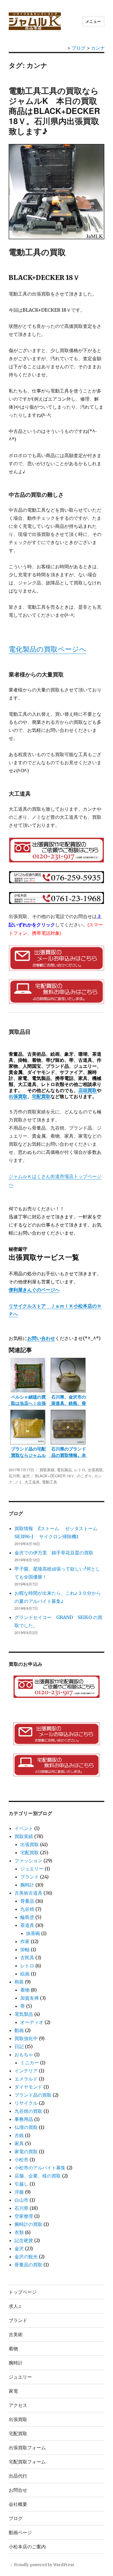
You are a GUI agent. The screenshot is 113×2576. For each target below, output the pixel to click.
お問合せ (18, 2490)
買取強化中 (26, 2038)
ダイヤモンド (28, 2087)
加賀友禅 (30, 1998)
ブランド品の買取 (33, 2095)
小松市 (21, 2160)
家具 (19, 2143)
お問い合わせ (41, 1338)
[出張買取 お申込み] (57, 958)
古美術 (16, 2334)
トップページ (23, 2292)
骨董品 (27, 1901)
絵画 (25, 1974)
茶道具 (27, 1925)
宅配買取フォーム (27, 2462)
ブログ (16, 2518)
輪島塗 (27, 1917)
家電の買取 (26, 2151)
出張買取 (18, 1096)
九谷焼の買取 (28, 2111)
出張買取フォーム (27, 2447)
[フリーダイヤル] (57, 850)
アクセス (18, 2405)
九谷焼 (27, 1909)
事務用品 (24, 2119)
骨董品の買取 (28, 2265)
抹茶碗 (33, 1933)
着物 (25, 1990)
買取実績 (47, 1470)
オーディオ (32, 2022)
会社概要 (18, 2504)
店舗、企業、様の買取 (38, 2176)
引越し (21, 2184)
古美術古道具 (28, 1893)
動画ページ (20, 2532)
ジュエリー (32, 1869)
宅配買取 (41, 1096)
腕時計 (27, 1885)
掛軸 (25, 1949)
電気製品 (64, 1470)
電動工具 (50, 1482)
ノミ (19, 1482)
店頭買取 (88, 1090)
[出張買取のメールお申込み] (57, 1734)
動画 (19, 2030)
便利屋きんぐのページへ (34, 1290)
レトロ (80, 1470)
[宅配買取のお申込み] (57, 1765)
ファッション (28, 1861)
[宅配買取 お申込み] (57, 992)
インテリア (26, 2071)
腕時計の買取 (28, 2224)
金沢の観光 (26, 2257)
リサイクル (26, 2103)
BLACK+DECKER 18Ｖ (55, 1476)
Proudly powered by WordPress (44, 2565)
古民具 (27, 1958)
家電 (13, 2391)
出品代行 (18, 2476)
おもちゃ (24, 2055)
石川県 (14, 1476)
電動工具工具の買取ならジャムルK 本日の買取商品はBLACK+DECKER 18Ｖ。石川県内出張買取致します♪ (54, 111)
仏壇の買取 (26, 2127)
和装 (19, 1982)
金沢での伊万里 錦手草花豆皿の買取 (54, 1553)
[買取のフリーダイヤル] (57, 1687)
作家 (25, 1941)
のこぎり (84, 1476)
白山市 (21, 2200)
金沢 (26, 1476)
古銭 (19, 2135)
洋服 (19, 2192)
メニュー (93, 21)
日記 (19, 2046)
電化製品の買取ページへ (48, 649)
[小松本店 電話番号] (57, 898)
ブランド (30, 1877)
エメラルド (26, 2079)
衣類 (19, 2232)
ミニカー (30, 2063)
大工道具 (32, 1482)
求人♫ (15, 2306)
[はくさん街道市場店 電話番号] (57, 877)
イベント (24, 1828)
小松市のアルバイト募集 (40, 2168)
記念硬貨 (24, 2240)
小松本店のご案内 (27, 2546)
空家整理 (24, 2216)
